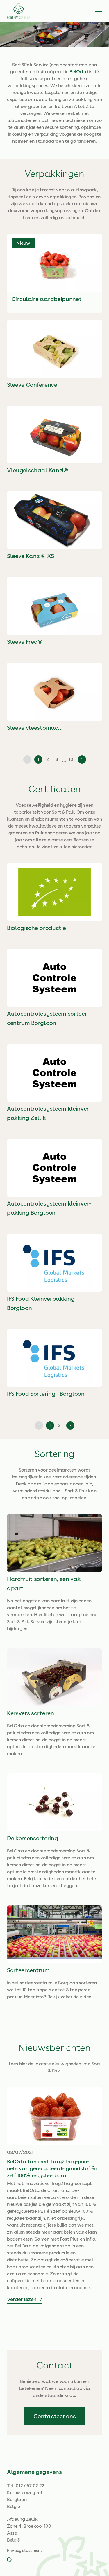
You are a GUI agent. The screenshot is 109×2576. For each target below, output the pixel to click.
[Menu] (99, 11)
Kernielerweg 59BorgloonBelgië (24, 2499)
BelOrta (78, 72)
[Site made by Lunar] (9, 2560)
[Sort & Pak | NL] (19, 11)
